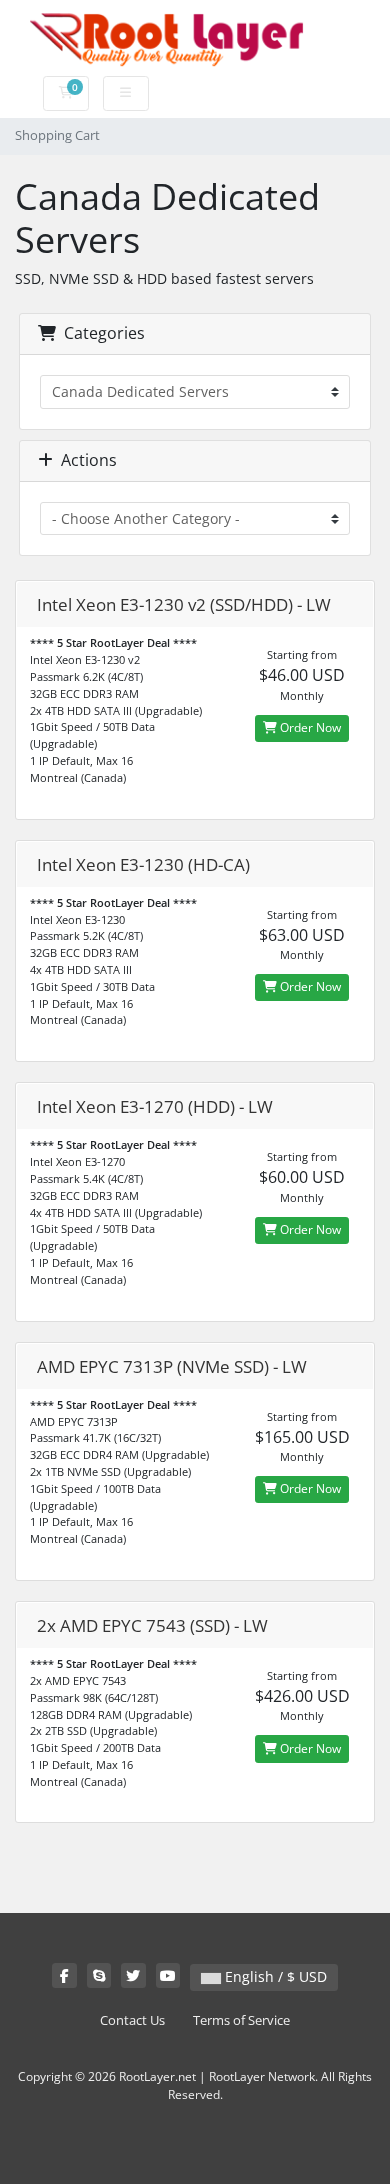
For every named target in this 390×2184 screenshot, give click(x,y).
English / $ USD (274, 1976)
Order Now (309, 727)
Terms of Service (241, 2020)
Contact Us (132, 2020)
